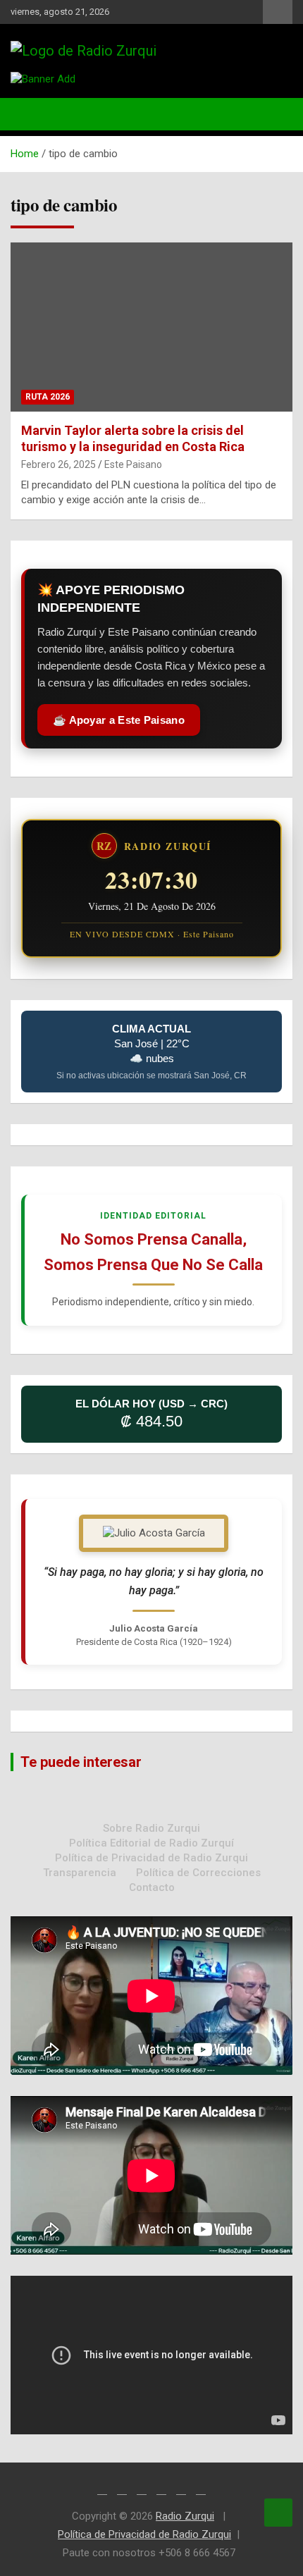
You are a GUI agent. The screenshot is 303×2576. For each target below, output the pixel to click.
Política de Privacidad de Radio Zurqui (151, 1858)
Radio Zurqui (185, 2516)
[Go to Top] (278, 2513)
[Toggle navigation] (28, 114)
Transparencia (80, 1873)
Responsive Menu (278, 12)
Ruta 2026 (48, 397)
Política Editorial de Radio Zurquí (151, 1843)
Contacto (152, 1887)
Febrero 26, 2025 (58, 464)
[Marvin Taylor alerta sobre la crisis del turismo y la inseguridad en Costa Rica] (151, 327)
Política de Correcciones (198, 1873)
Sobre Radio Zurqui (151, 1828)
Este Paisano (133, 464)
